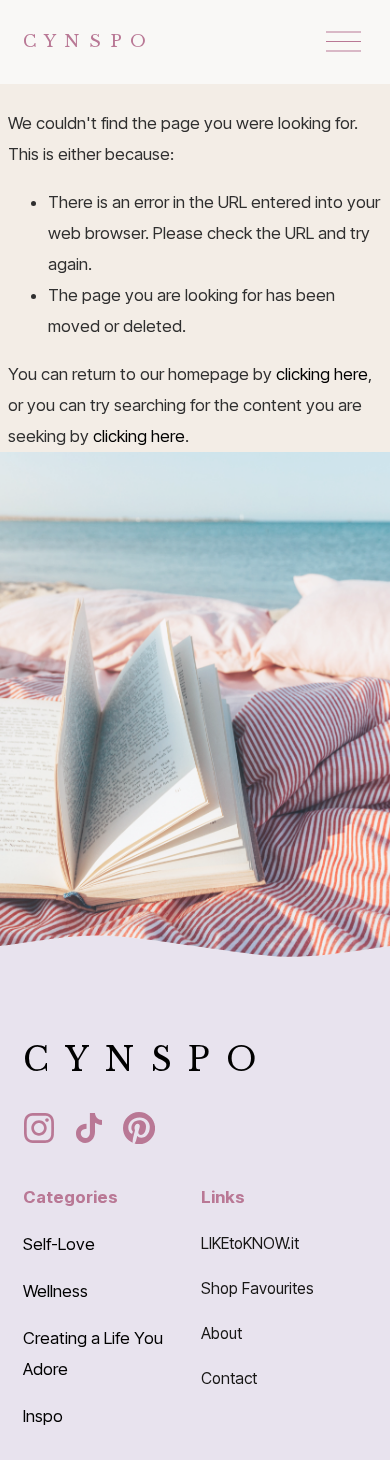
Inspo (43, 1416)
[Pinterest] (139, 1128)
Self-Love (59, 1244)
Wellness (55, 1291)
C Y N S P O (85, 41)
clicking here (322, 374)
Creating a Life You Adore (93, 1353)
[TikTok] (89, 1128)
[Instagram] (39, 1128)
